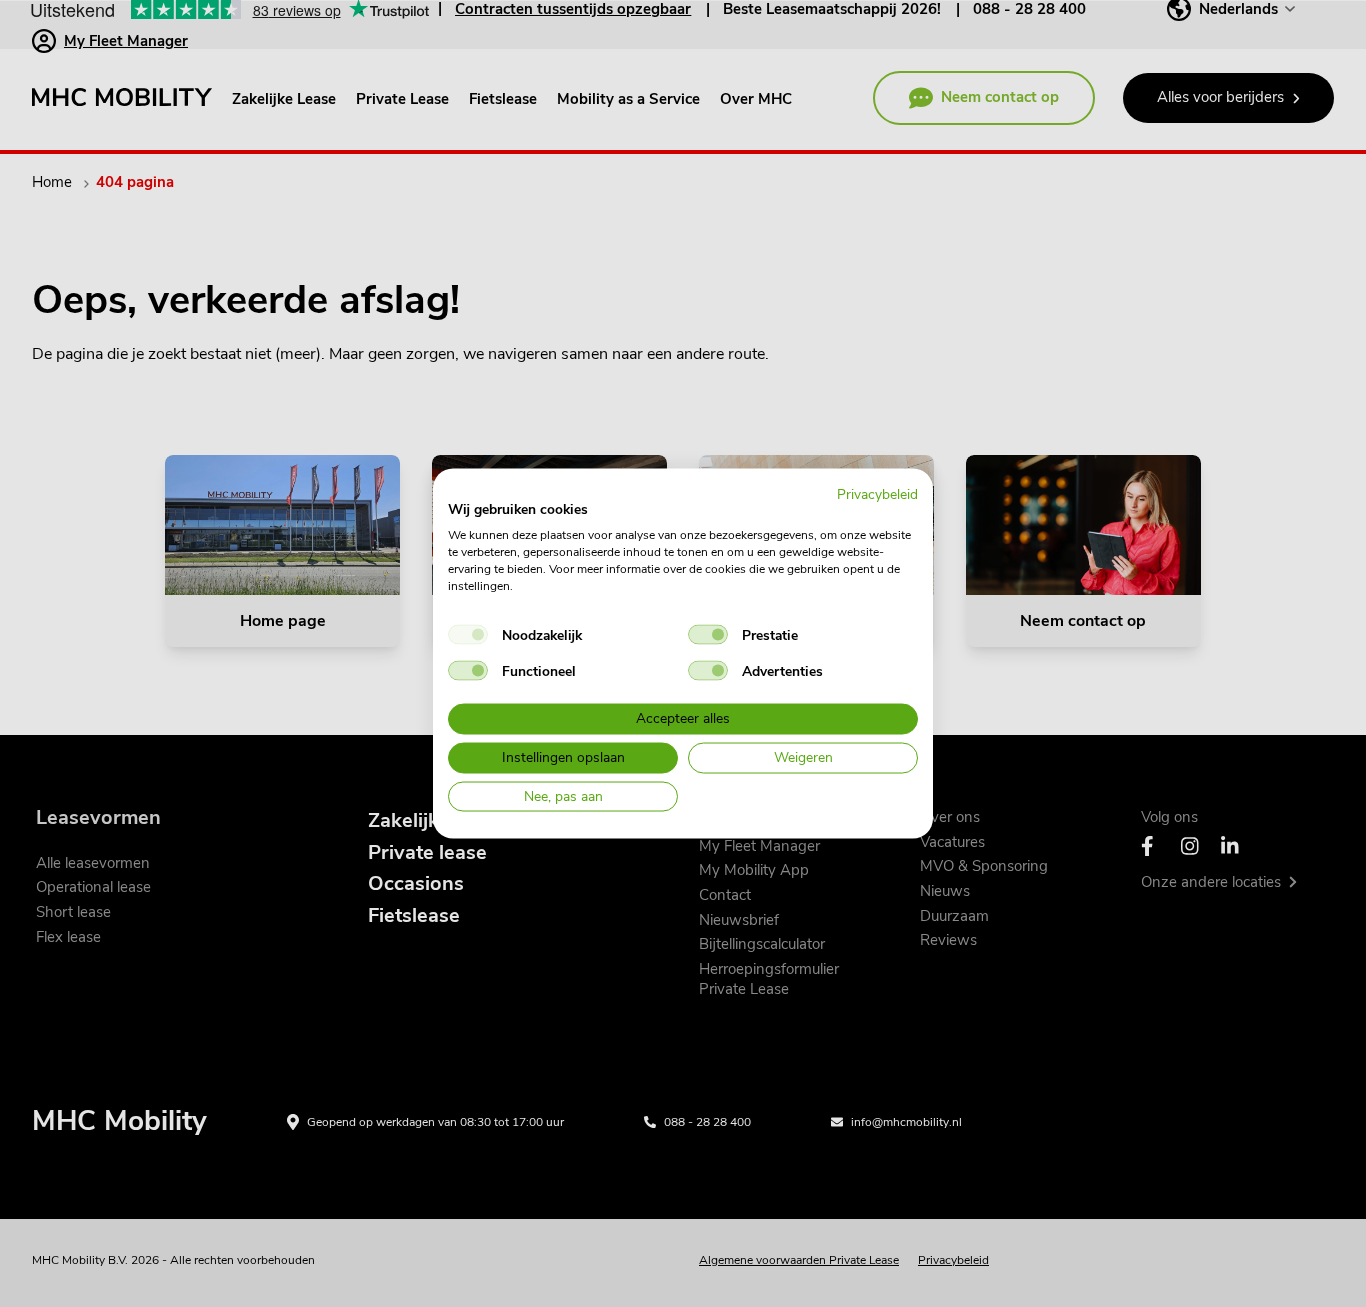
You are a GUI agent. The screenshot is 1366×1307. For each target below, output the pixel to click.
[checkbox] (468, 635)
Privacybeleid (877, 493)
